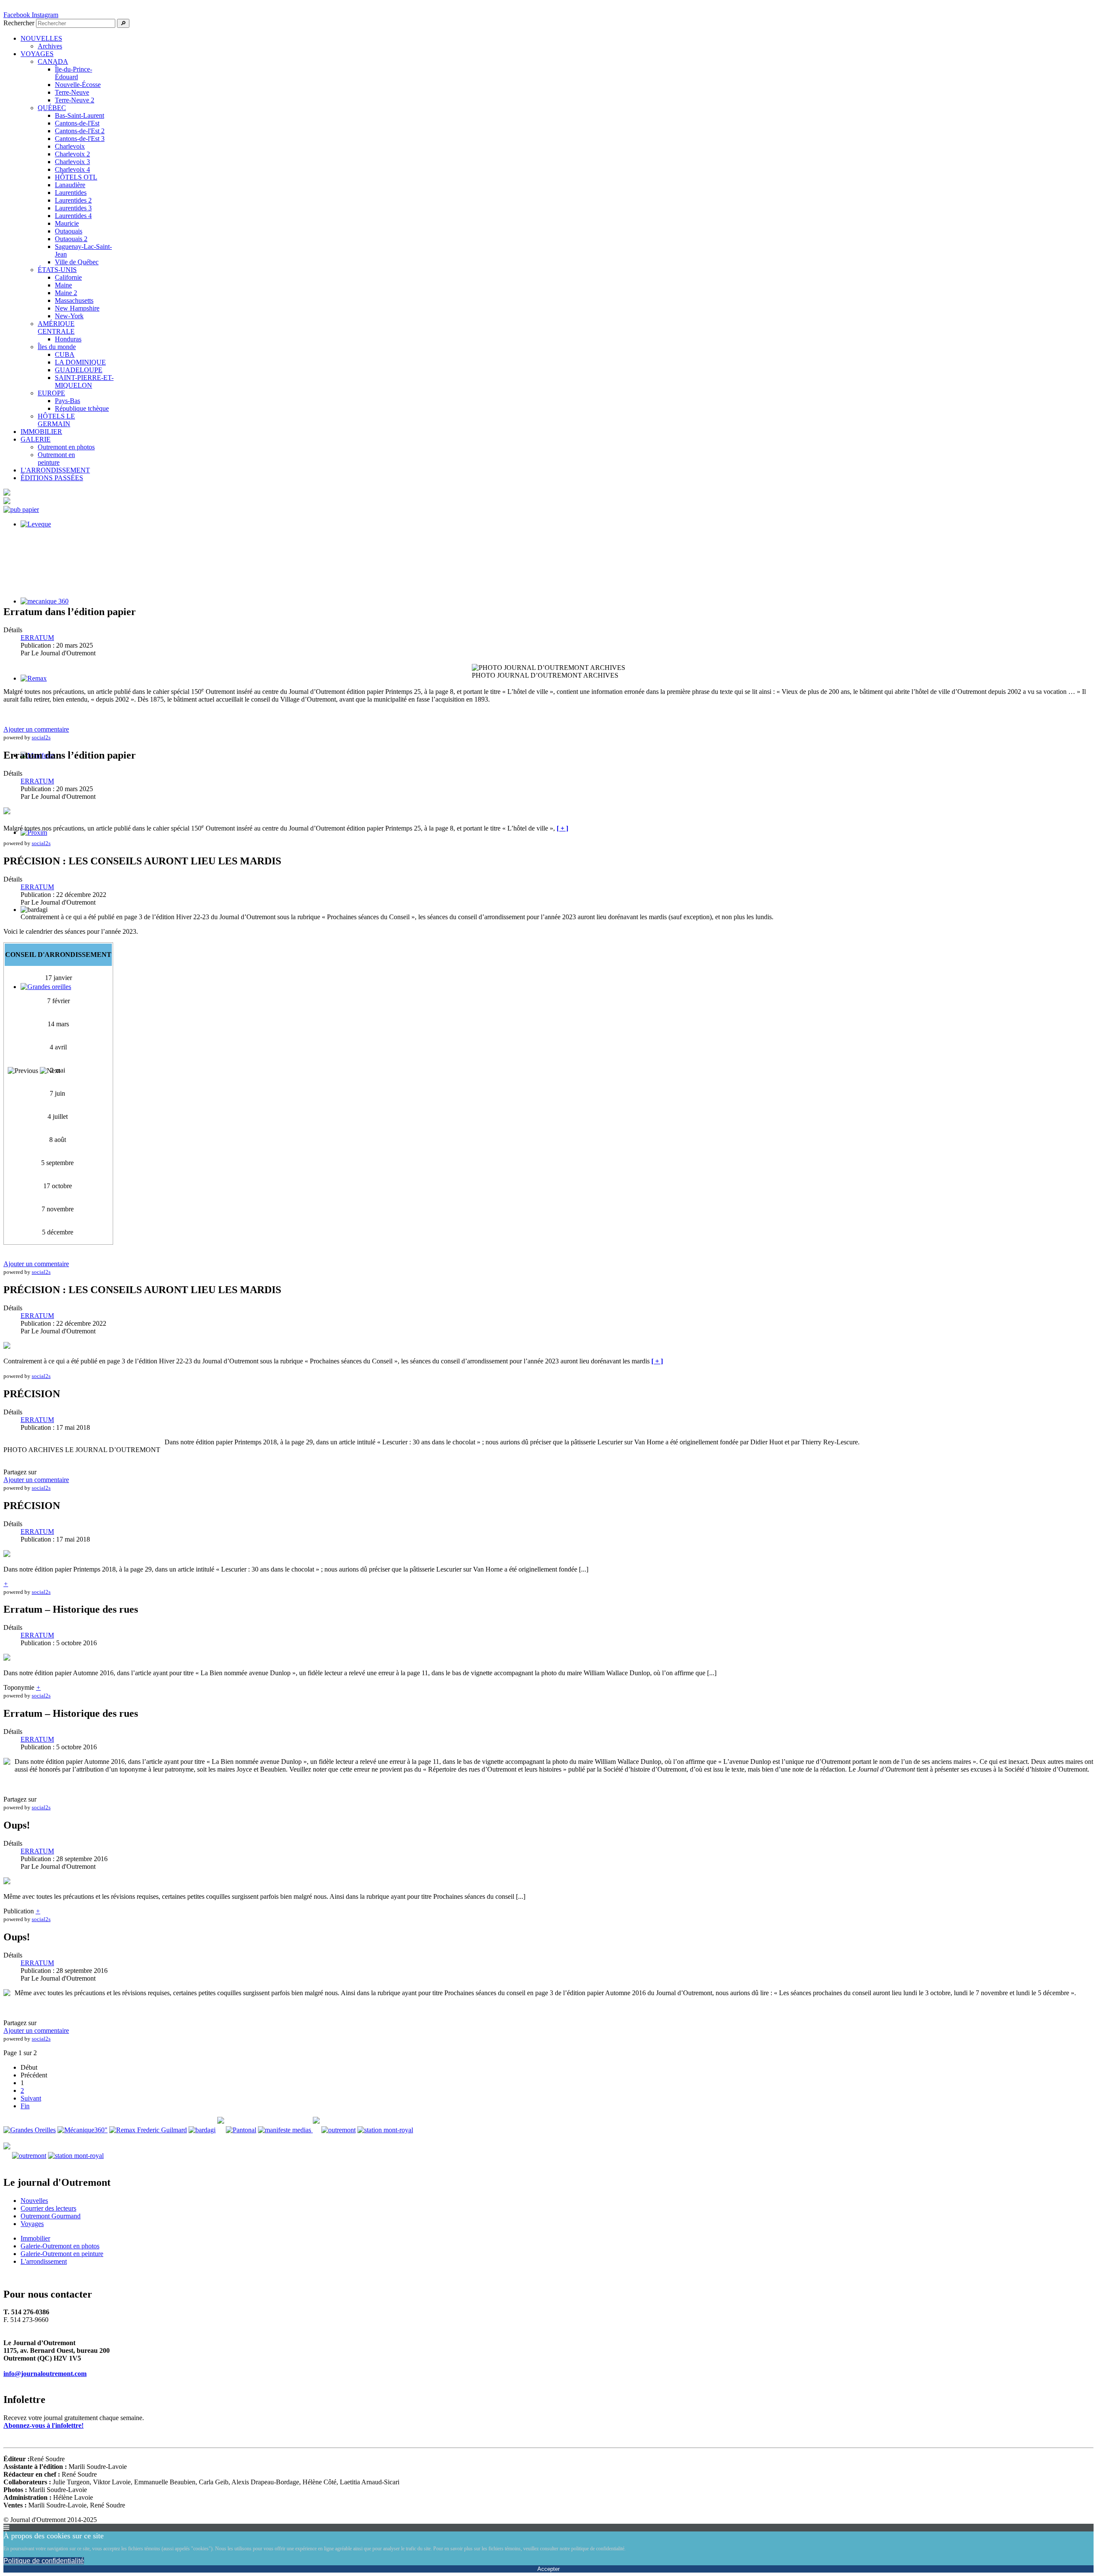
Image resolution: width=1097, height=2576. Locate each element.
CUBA (65, 354)
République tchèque (82, 408)
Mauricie (67, 223)
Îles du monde (57, 347)
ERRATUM (37, 638)
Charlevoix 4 (72, 169)
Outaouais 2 (71, 239)
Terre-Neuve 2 (75, 100)
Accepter (548, 2569)
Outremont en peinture (56, 459)
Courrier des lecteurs (48, 2208)
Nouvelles (34, 2201)
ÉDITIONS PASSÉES (52, 478)
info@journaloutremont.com (45, 2374)
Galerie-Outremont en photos (60, 2246)
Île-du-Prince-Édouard (73, 73)
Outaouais (69, 231)
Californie (68, 277)
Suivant (31, 2098)
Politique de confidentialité (44, 2561)
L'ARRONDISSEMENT (55, 470)
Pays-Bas (67, 401)
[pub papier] (21, 510)
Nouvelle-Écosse (78, 85)
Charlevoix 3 (72, 162)
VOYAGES (37, 54)
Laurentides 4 (73, 216)
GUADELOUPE (79, 370)
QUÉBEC (52, 108)
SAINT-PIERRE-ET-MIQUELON (84, 381)
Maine (63, 285)
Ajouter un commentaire (36, 729)
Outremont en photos (66, 447)
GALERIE (36, 439)
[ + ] (562, 828)
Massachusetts (74, 300)
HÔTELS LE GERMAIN (56, 420)
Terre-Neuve (72, 92)
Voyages (32, 2224)
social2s (41, 737)
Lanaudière (70, 185)
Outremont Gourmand (51, 2216)
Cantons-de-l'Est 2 (80, 131)
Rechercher (19, 23)
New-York (69, 316)
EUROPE (51, 393)
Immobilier (35, 2238)
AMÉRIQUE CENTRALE (56, 327)
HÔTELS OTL (76, 177)
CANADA (53, 61)
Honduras (68, 339)
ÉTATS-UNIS (57, 270)
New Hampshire (77, 308)
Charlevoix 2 (72, 154)
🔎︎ (123, 23)
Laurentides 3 (73, 208)
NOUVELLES (41, 38)
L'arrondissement (44, 2261)
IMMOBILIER (41, 432)
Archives (50, 46)
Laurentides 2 (73, 200)
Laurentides (71, 193)
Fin (25, 2106)
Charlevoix (70, 146)
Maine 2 (66, 293)
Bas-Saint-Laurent (79, 115)
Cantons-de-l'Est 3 (80, 139)
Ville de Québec (77, 262)
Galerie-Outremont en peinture (62, 2254)
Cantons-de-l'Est (77, 123)
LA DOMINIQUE (80, 362)
